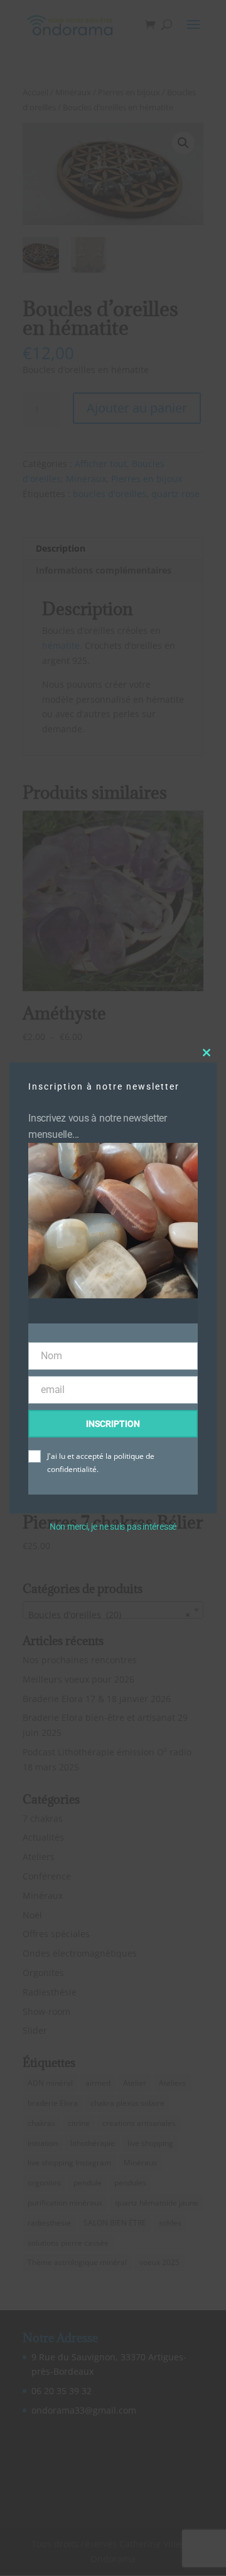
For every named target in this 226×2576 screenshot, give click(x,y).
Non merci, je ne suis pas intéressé (113, 1527)
